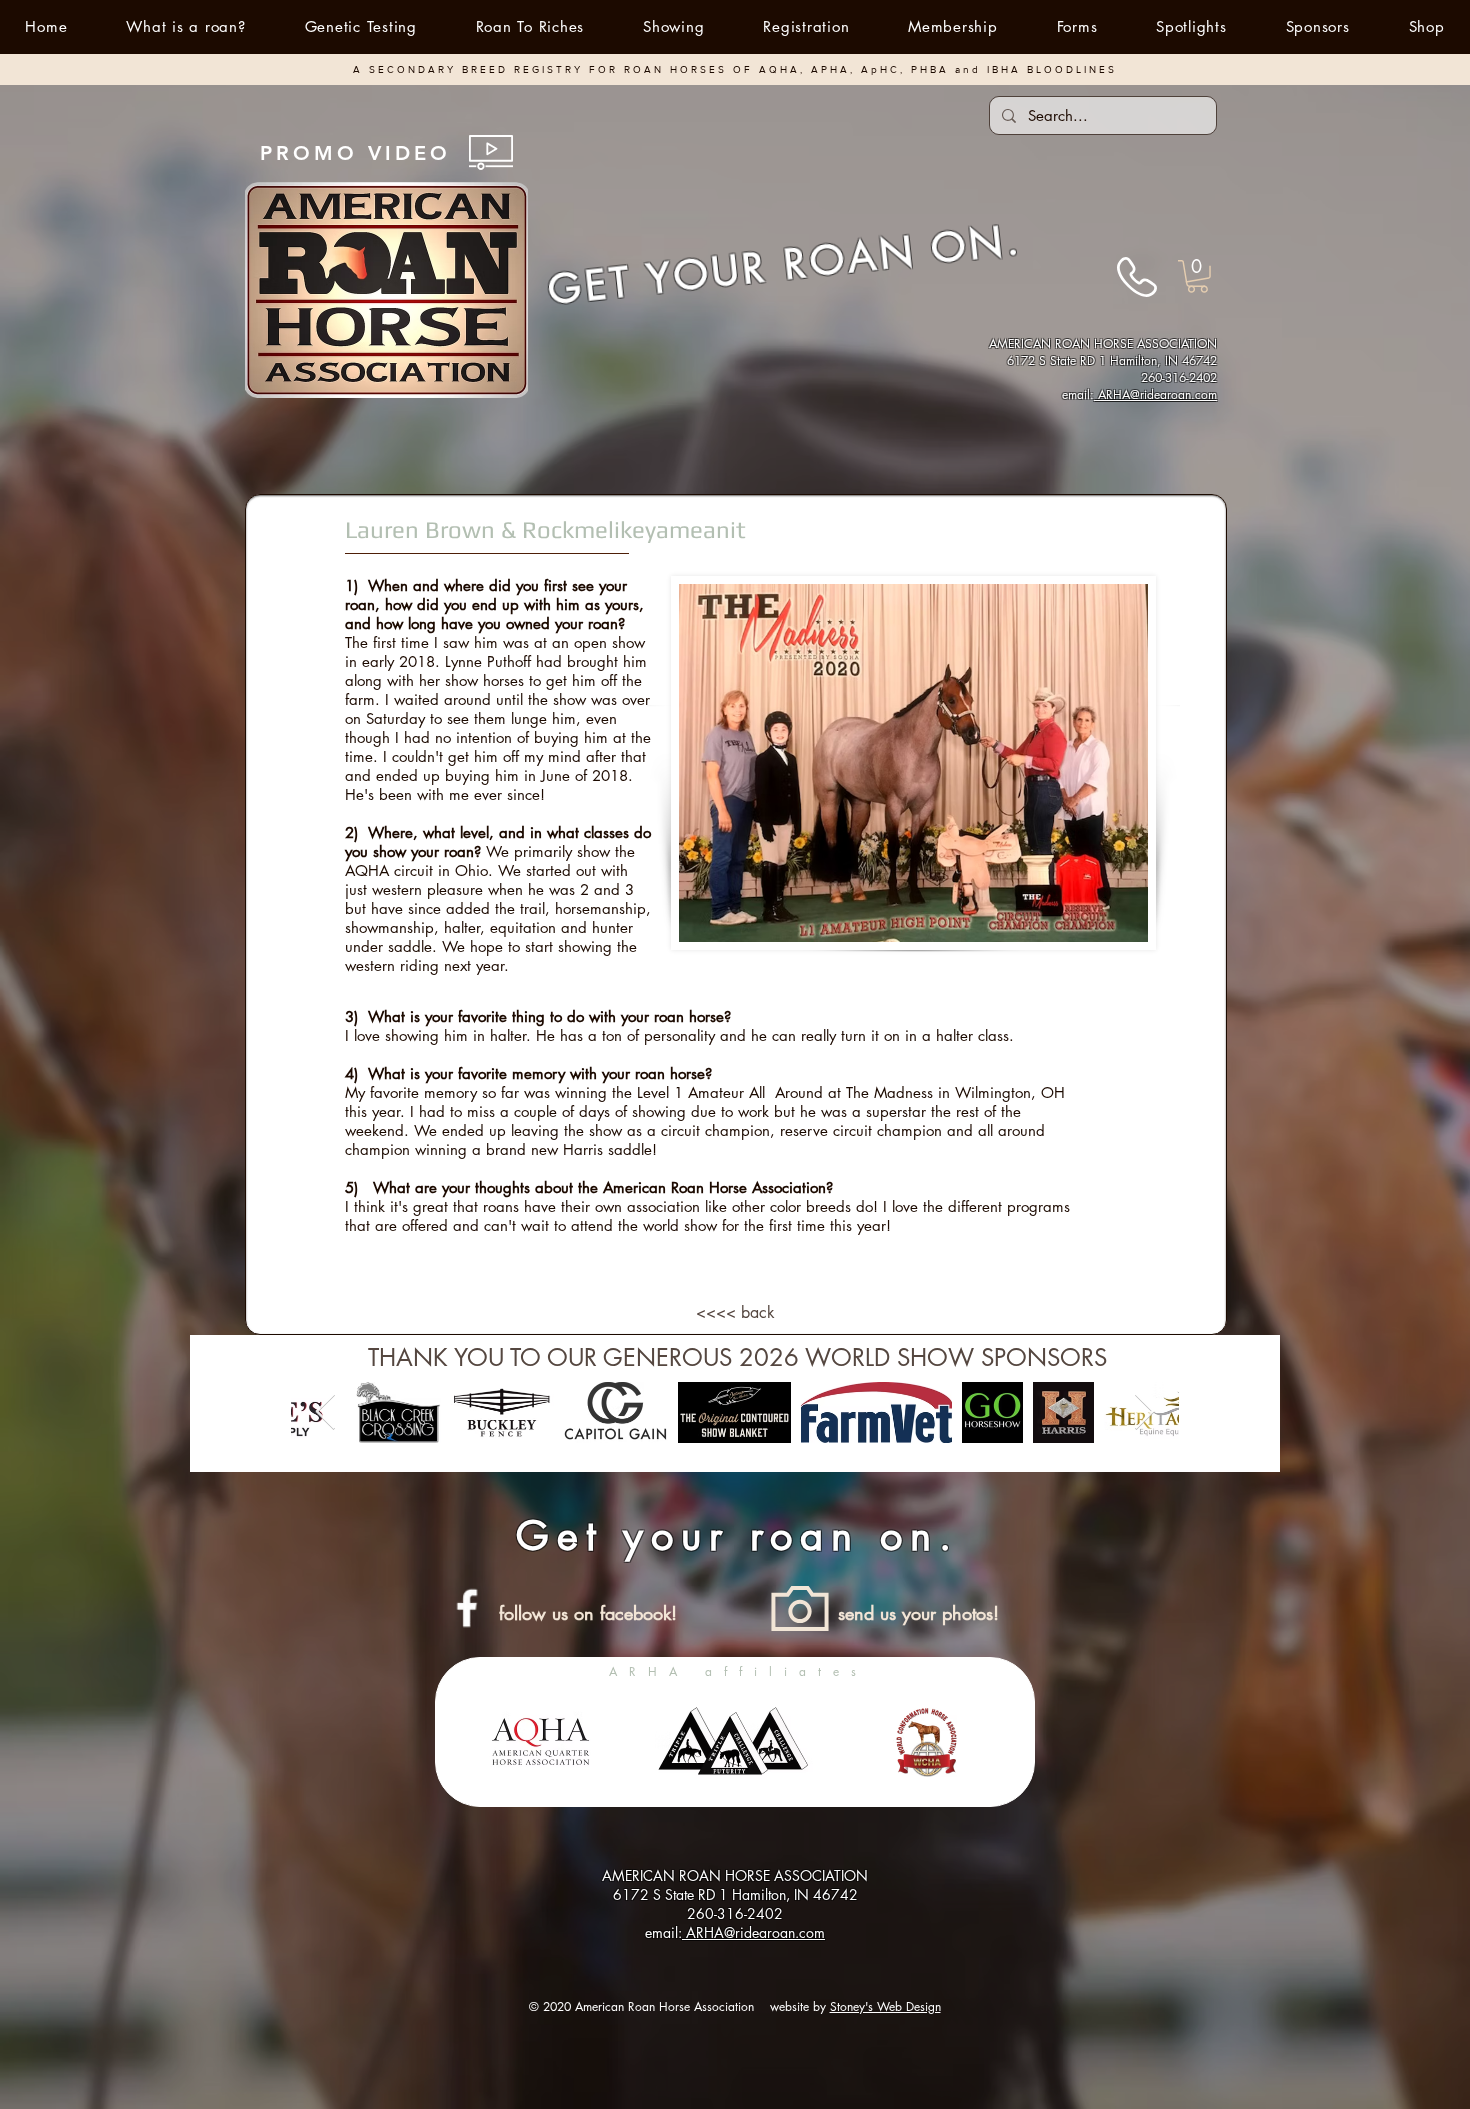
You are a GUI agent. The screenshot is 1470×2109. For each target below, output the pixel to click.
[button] (674, 26)
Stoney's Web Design (885, 2006)
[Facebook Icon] (467, 1608)
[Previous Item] (325, 1412)
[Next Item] (1144, 1412)
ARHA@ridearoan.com (1155, 394)
